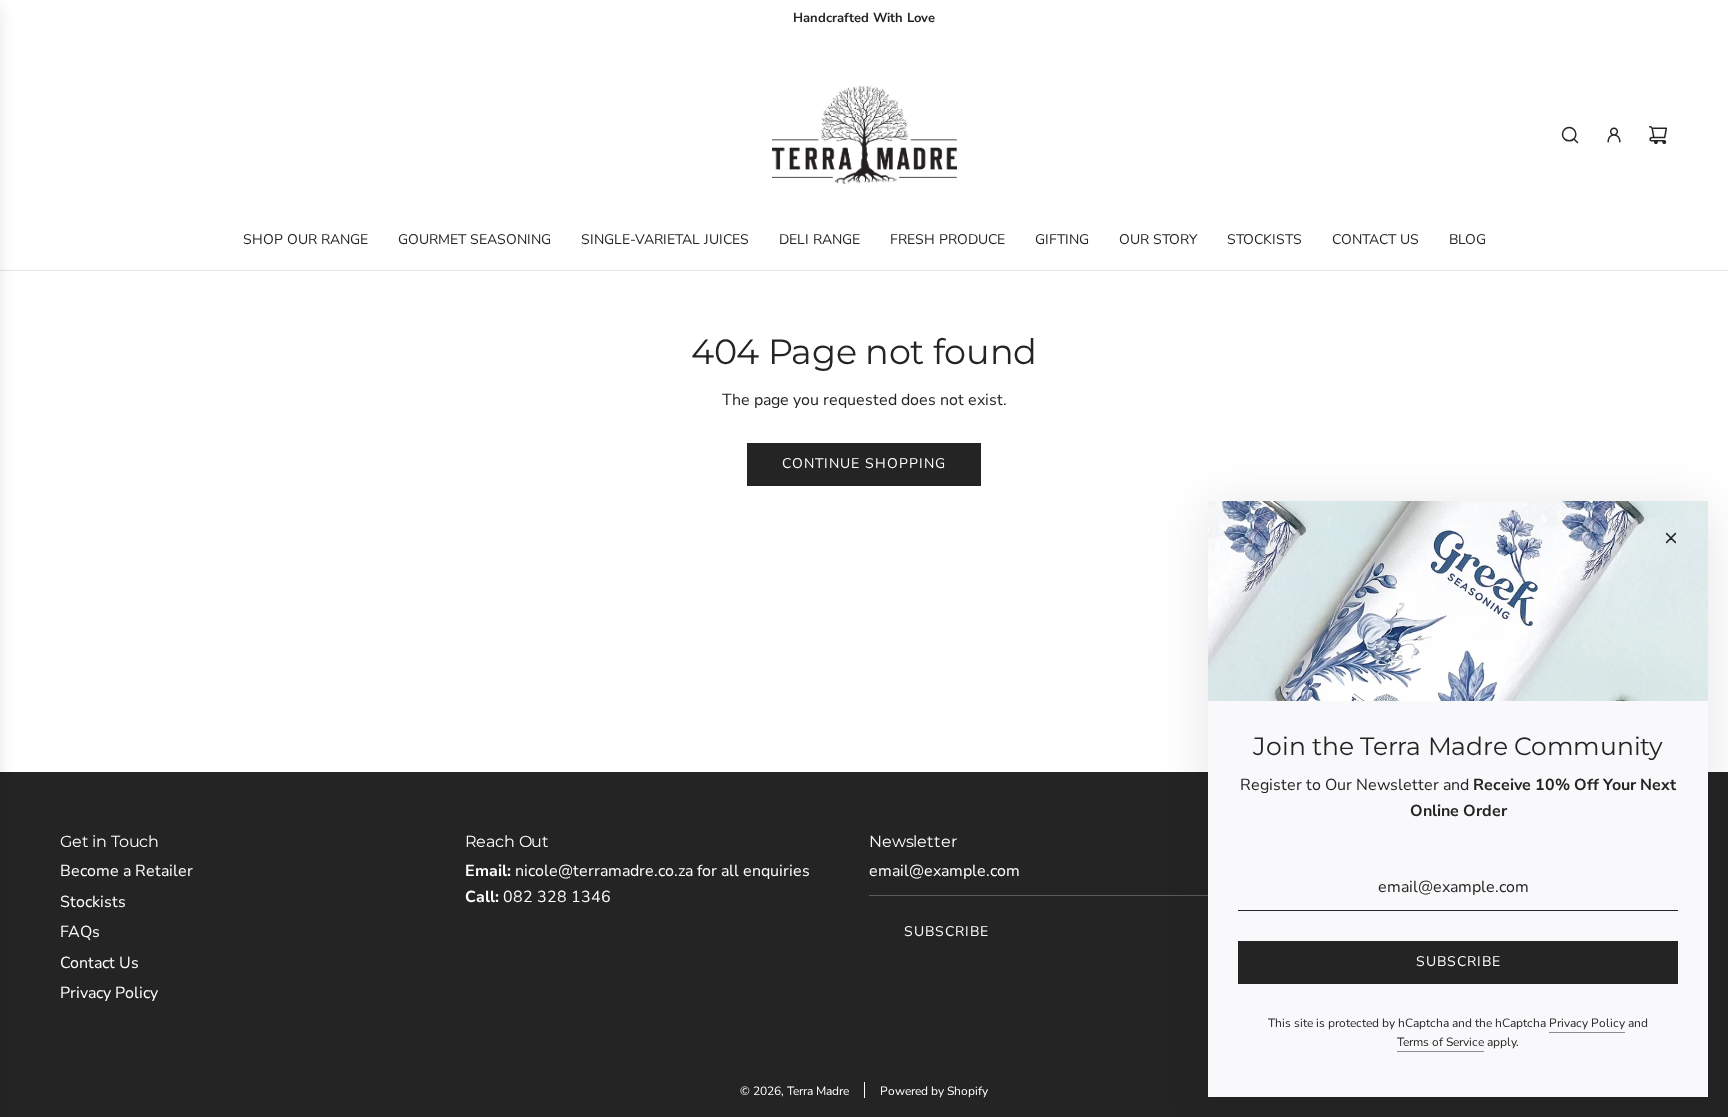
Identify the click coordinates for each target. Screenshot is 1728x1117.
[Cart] (1658, 135)
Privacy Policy (1587, 1023)
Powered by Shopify (934, 1091)
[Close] (1671, 538)
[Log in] (1614, 135)
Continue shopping (864, 463)
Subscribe (946, 931)
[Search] (1570, 135)
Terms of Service (1440, 1042)
